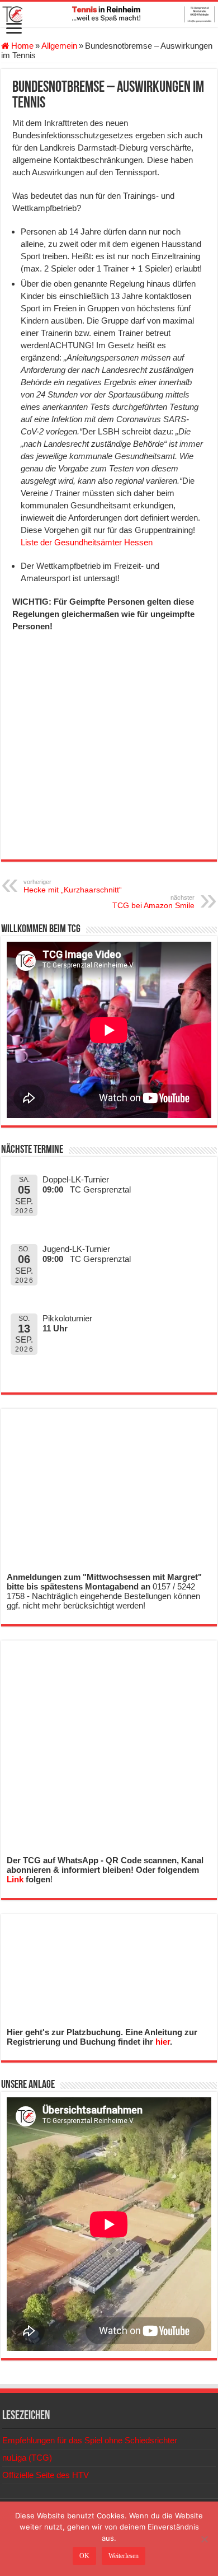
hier (163, 2042)
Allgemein (59, 46)
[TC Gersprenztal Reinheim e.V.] (109, 14)
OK (84, 2556)
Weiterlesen (124, 2556)
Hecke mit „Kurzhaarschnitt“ (73, 886)
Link (15, 1879)
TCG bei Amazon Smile (153, 902)
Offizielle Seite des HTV (46, 2475)
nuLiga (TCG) (27, 2458)
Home (21, 46)
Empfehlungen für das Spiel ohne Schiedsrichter (90, 2440)
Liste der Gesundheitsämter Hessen (87, 542)
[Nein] (204, 2539)
